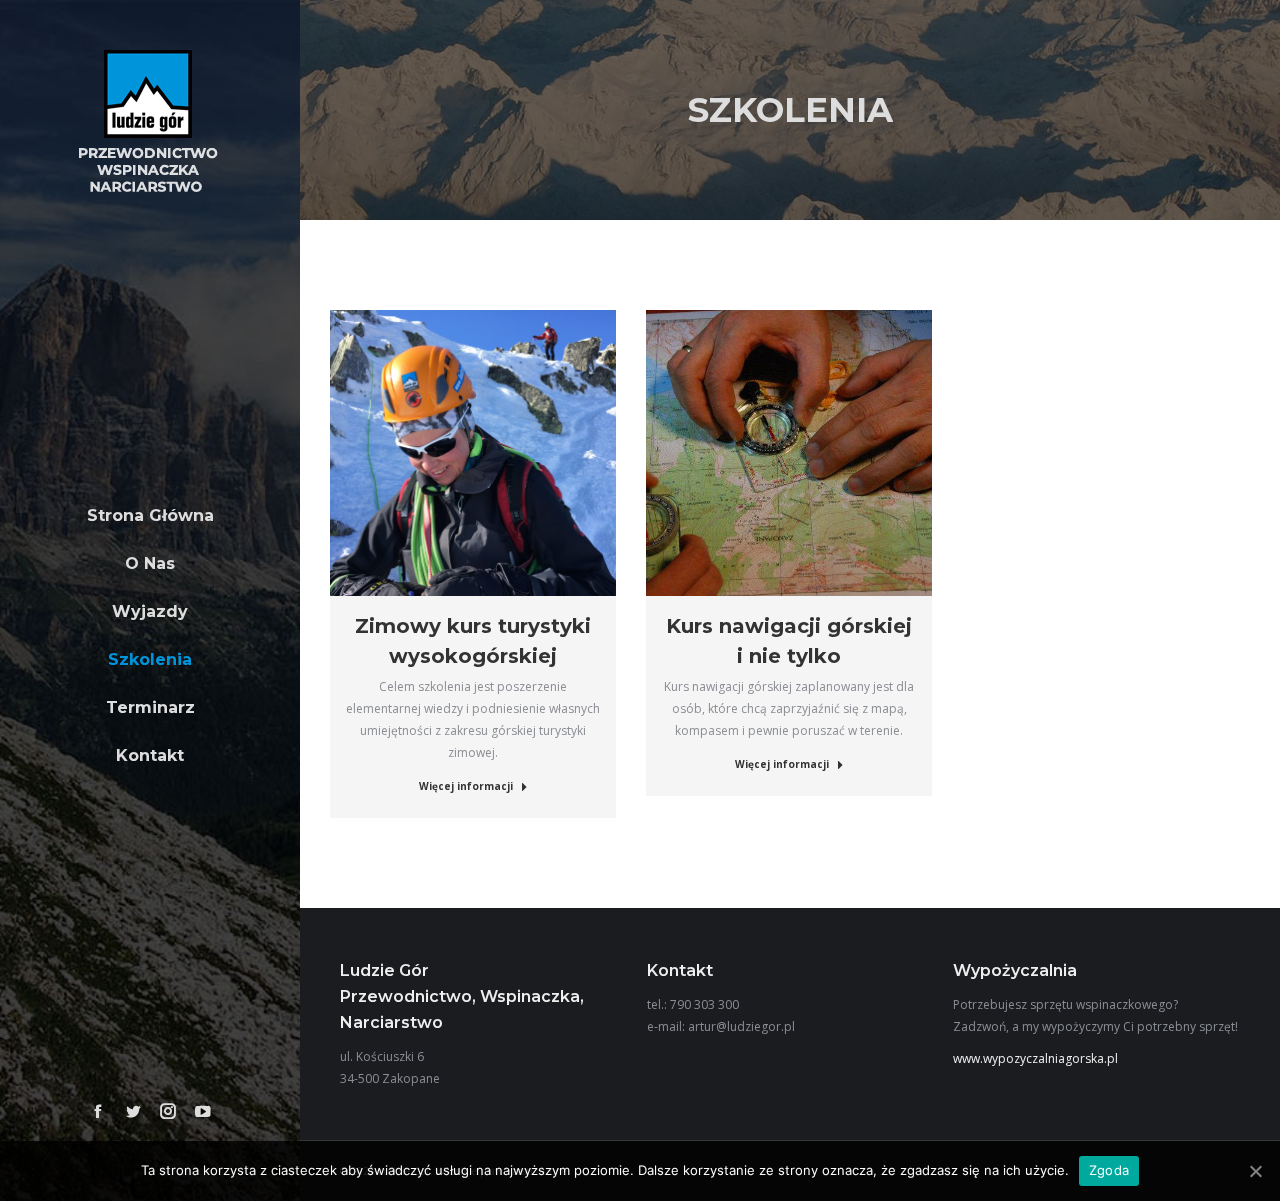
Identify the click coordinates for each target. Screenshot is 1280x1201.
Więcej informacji (466, 786)
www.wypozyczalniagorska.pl (1035, 1058)
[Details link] (473, 453)
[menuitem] (150, 516)
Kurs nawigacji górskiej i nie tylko (789, 641)
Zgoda (1109, 1170)
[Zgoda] (1255, 1171)
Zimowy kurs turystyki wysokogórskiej (473, 641)
